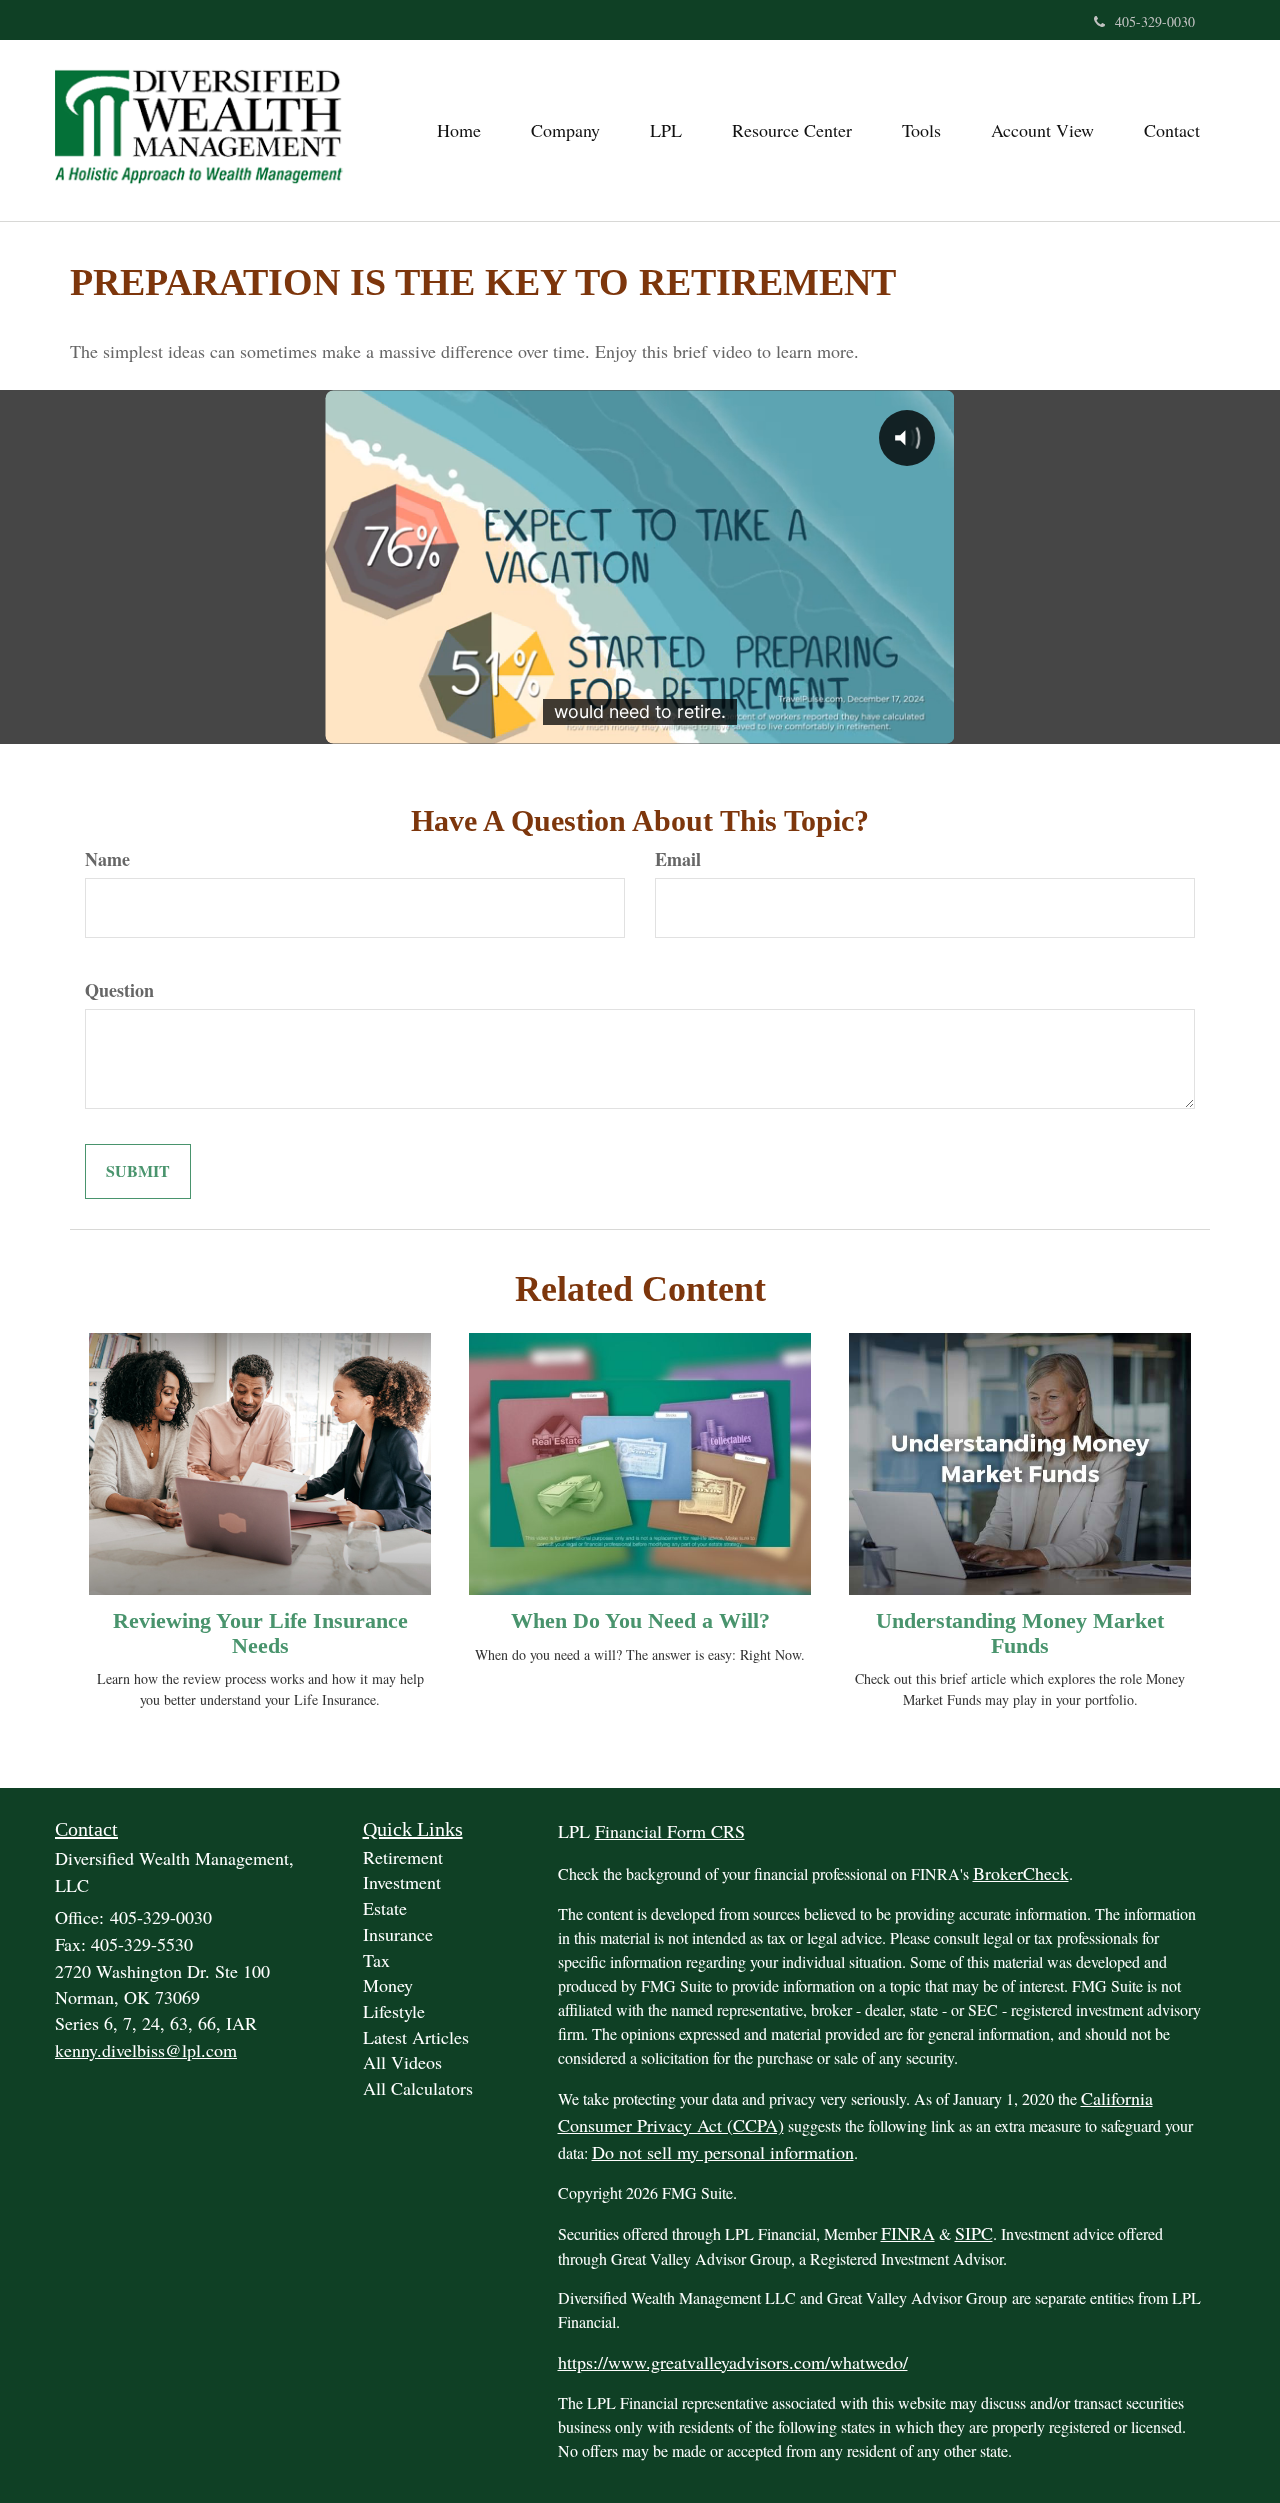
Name (107, 859)
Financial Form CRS (670, 1831)
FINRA (908, 2233)
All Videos (402, 2062)
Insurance (398, 1934)
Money (388, 1985)
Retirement (403, 1857)
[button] (565, 130)
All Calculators (418, 2088)
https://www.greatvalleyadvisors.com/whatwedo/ (733, 2362)
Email (678, 859)
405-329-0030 (1155, 21)
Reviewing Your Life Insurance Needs (260, 1632)
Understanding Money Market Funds (1020, 1632)
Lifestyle (394, 2011)
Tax (376, 1960)
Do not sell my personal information (723, 2152)
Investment (402, 1882)
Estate (385, 1908)
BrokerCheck (1021, 1873)
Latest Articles (416, 2037)
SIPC (974, 2233)
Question (119, 990)
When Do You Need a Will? (640, 1620)
